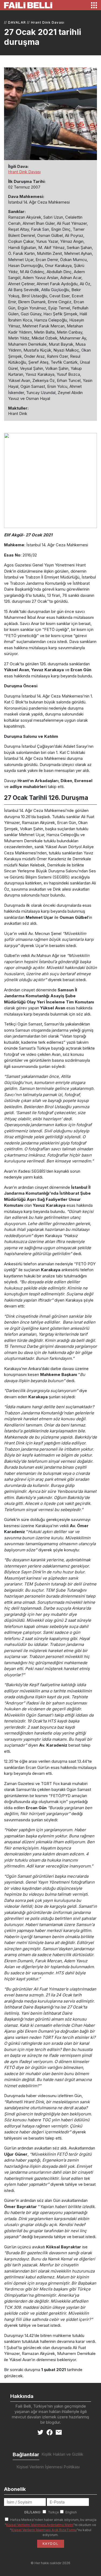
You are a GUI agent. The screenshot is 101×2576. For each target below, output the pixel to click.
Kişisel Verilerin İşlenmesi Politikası (48, 2467)
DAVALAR (17, 22)
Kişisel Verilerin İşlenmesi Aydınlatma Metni (40, 2525)
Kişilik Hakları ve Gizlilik (62, 2454)
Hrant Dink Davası (48, 22)
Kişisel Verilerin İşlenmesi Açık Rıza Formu (44, 2530)
